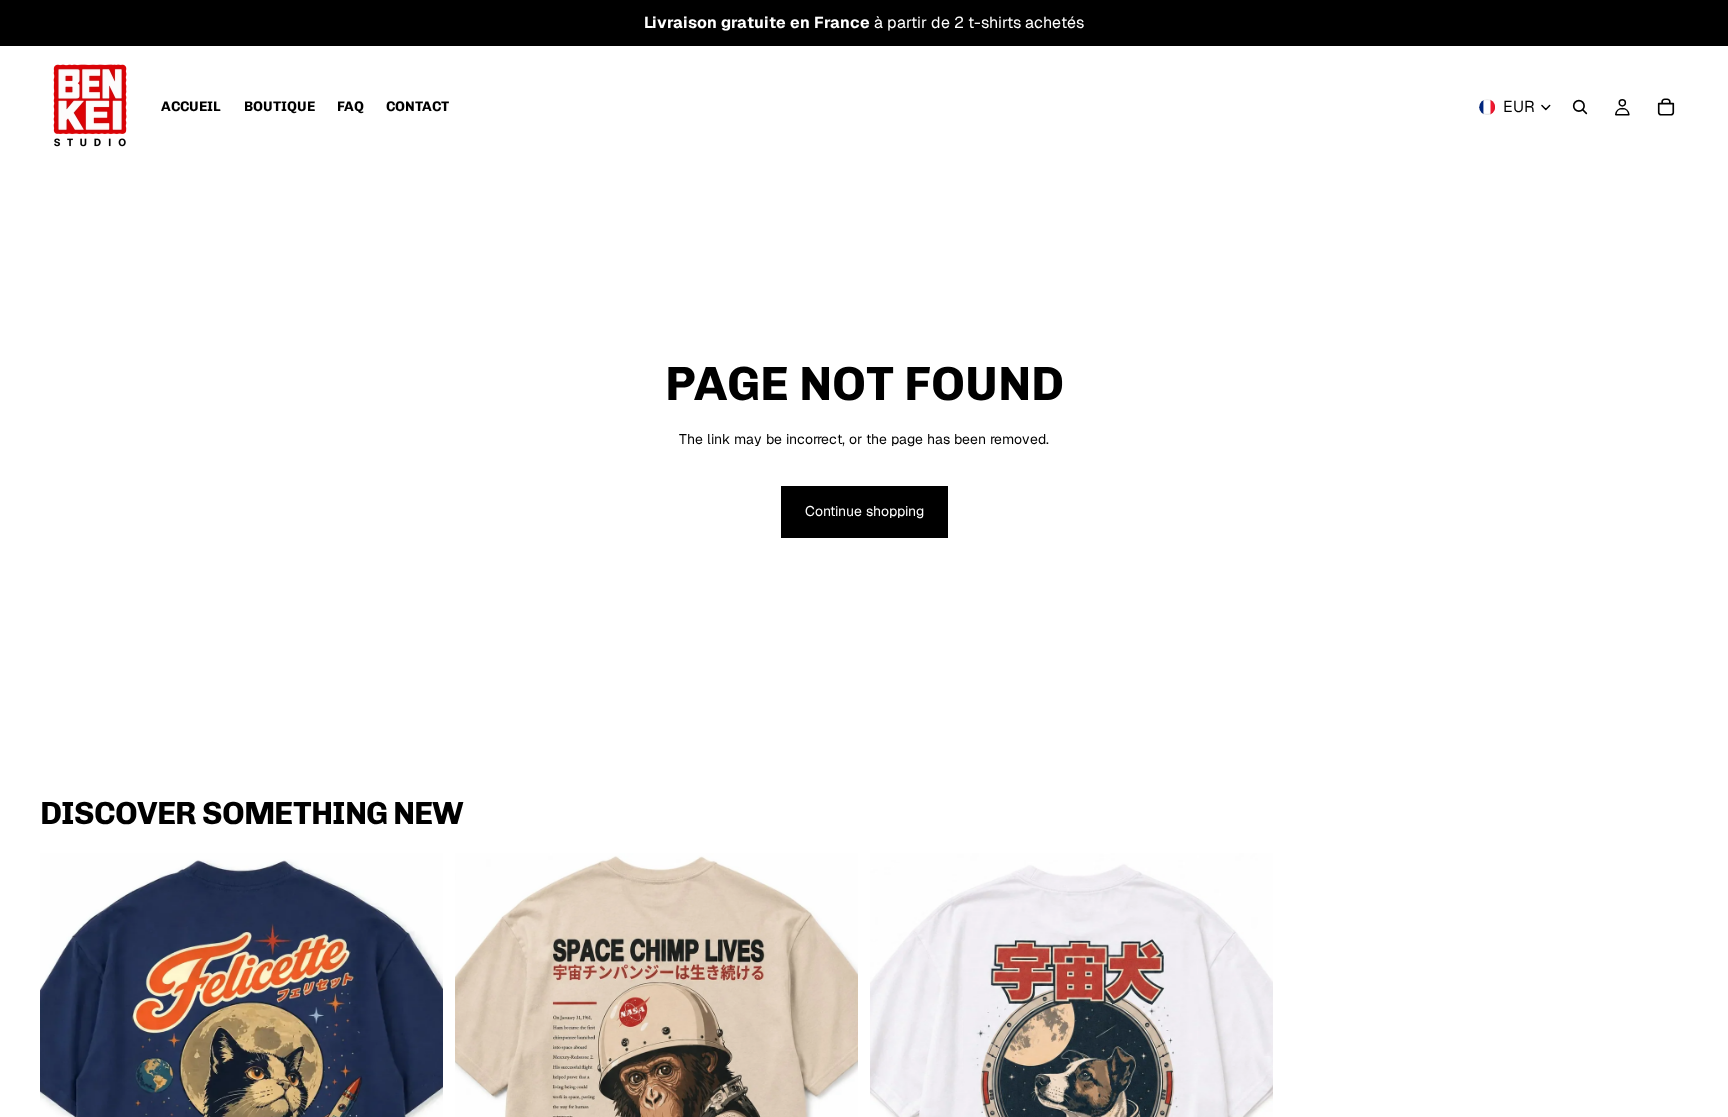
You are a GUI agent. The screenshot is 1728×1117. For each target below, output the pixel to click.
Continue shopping (864, 511)
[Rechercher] (1580, 107)
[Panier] (1666, 107)
